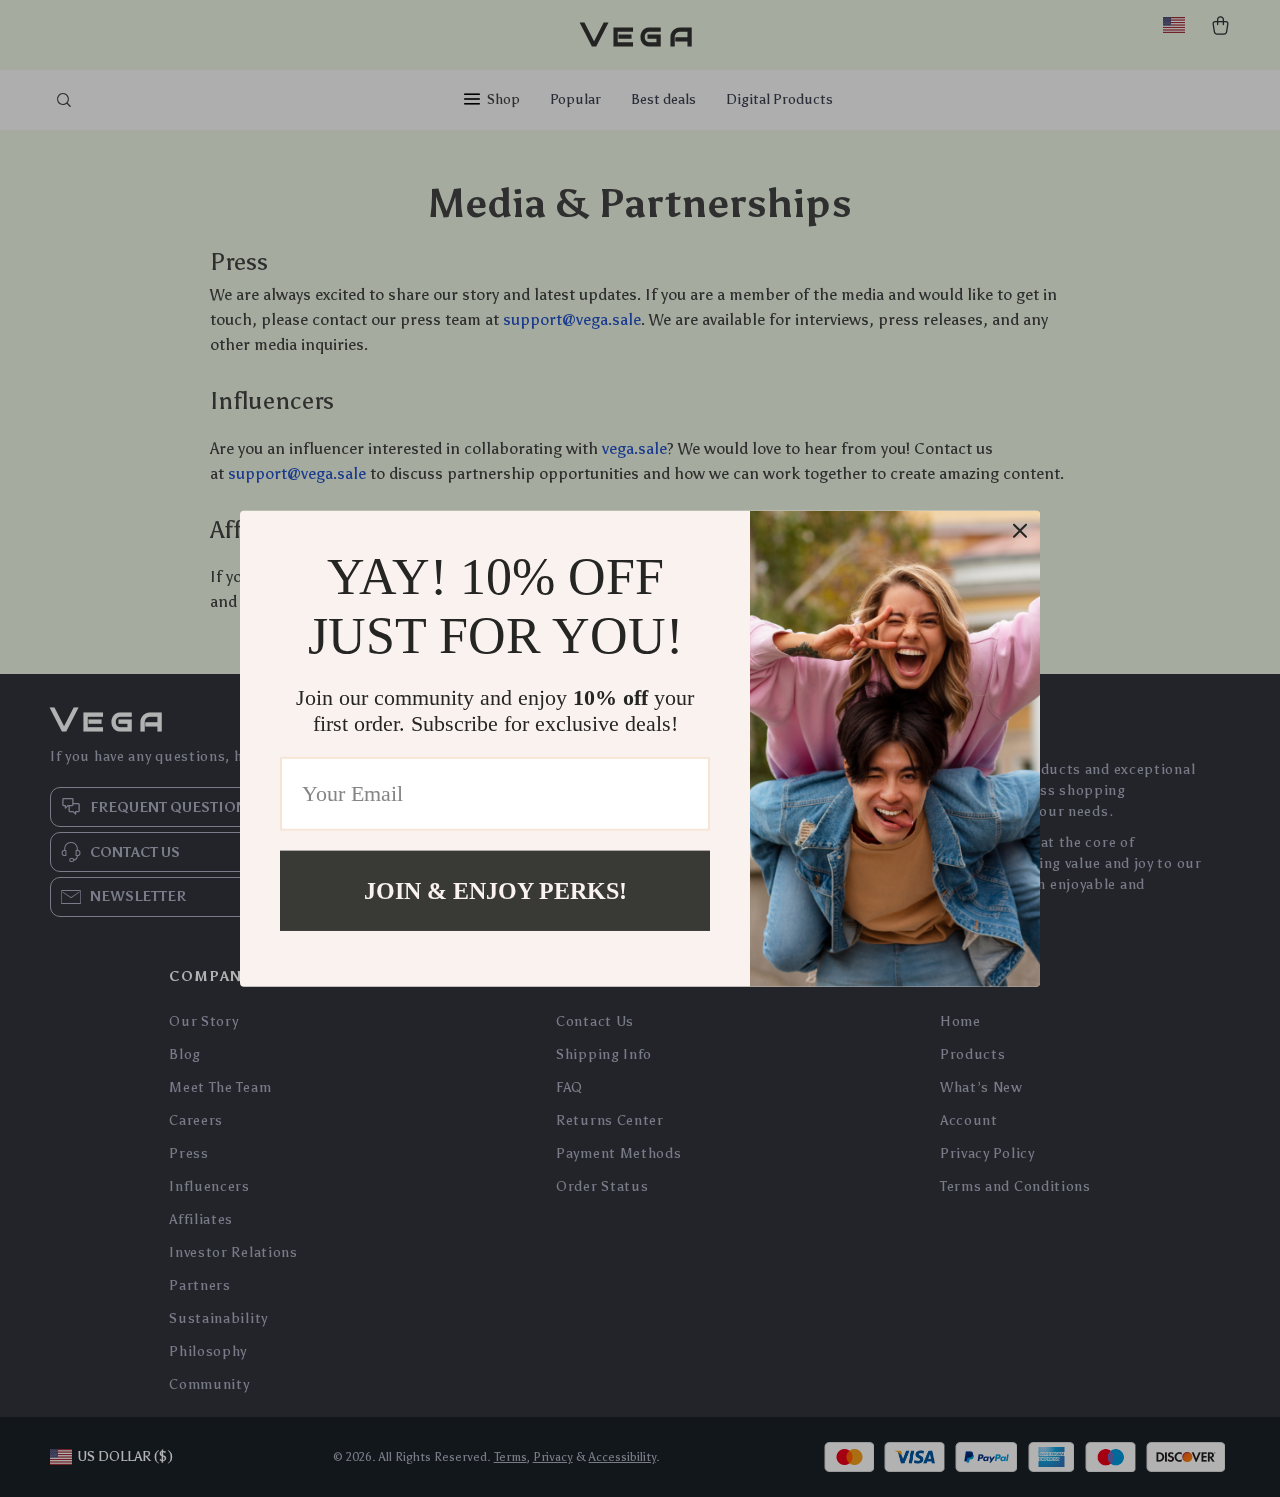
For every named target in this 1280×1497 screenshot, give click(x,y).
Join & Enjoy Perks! (495, 890)
